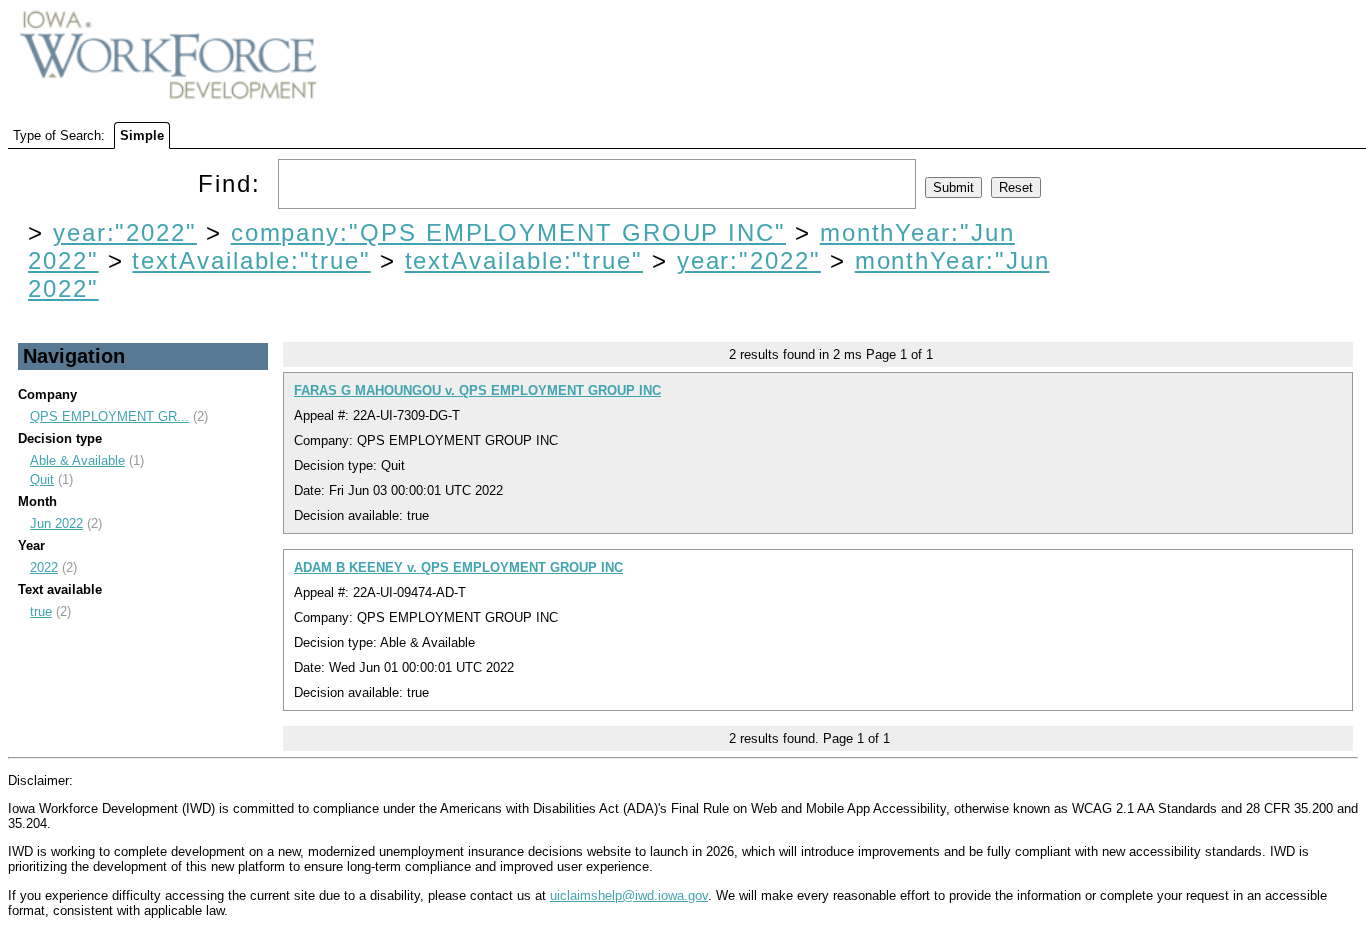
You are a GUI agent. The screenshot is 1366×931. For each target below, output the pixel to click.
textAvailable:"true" (251, 260)
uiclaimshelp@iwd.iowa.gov (629, 895)
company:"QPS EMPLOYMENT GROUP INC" (508, 232)
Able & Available (77, 460)
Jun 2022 (56, 523)
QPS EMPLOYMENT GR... (109, 416)
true (41, 611)
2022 (44, 567)
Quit (42, 479)
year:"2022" (125, 232)
